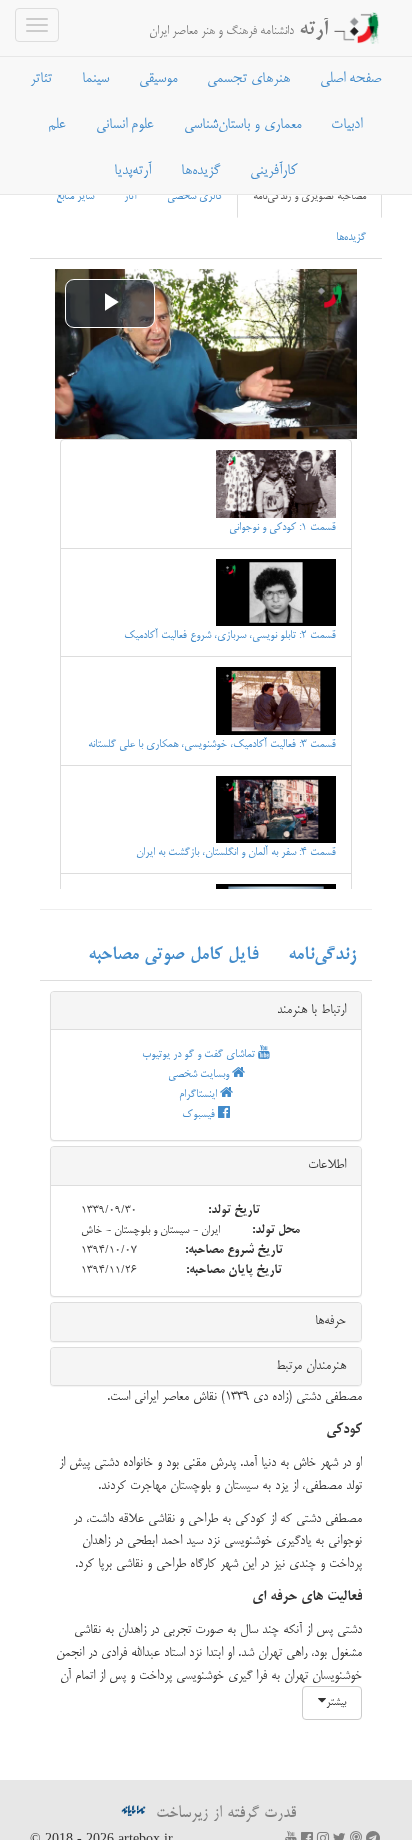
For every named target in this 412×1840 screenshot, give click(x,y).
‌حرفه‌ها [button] (330, 1321)
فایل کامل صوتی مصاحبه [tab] (173, 955)
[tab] (206, 1011)
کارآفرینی (273, 171)
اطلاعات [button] (327, 1165)
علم (57, 125)
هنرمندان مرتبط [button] (311, 1366)
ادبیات (346, 125)
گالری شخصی (195, 197)
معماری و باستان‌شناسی (242, 125)
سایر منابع (75, 197)
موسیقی (158, 79)
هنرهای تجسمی (248, 79)
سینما (95, 79)
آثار (130, 197)
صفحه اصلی (350, 79)
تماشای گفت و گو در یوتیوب (200, 1055)
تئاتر (41, 79)
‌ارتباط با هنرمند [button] (311, 1010)
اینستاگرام (199, 1095)
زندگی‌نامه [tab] (322, 955)
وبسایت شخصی (200, 1075)
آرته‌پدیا (132, 171)
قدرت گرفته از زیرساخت (223, 1814)
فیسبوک (200, 1115)
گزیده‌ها (200, 171)
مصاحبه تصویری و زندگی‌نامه (309, 197)
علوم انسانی (125, 125)
